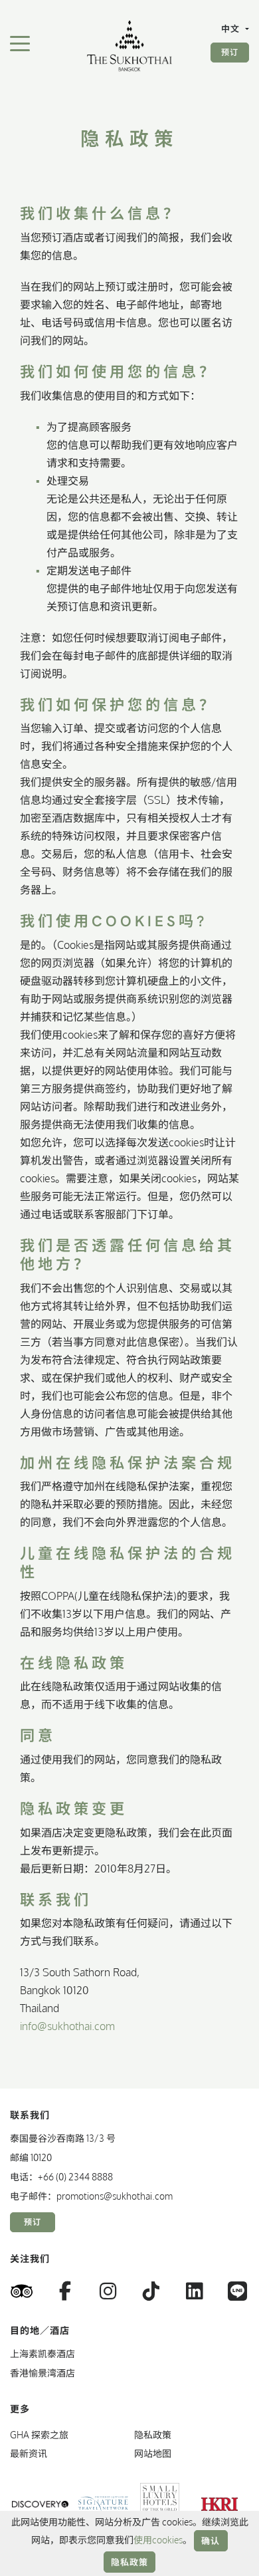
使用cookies (158, 2540)
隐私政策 (130, 2562)
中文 (232, 29)
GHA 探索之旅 (39, 2435)
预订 (230, 52)
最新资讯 (29, 2453)
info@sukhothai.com (67, 2026)
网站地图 (153, 2453)
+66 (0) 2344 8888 (75, 2177)
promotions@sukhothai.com (115, 2196)
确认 (211, 2541)
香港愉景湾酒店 (43, 2373)
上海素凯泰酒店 (43, 2354)
